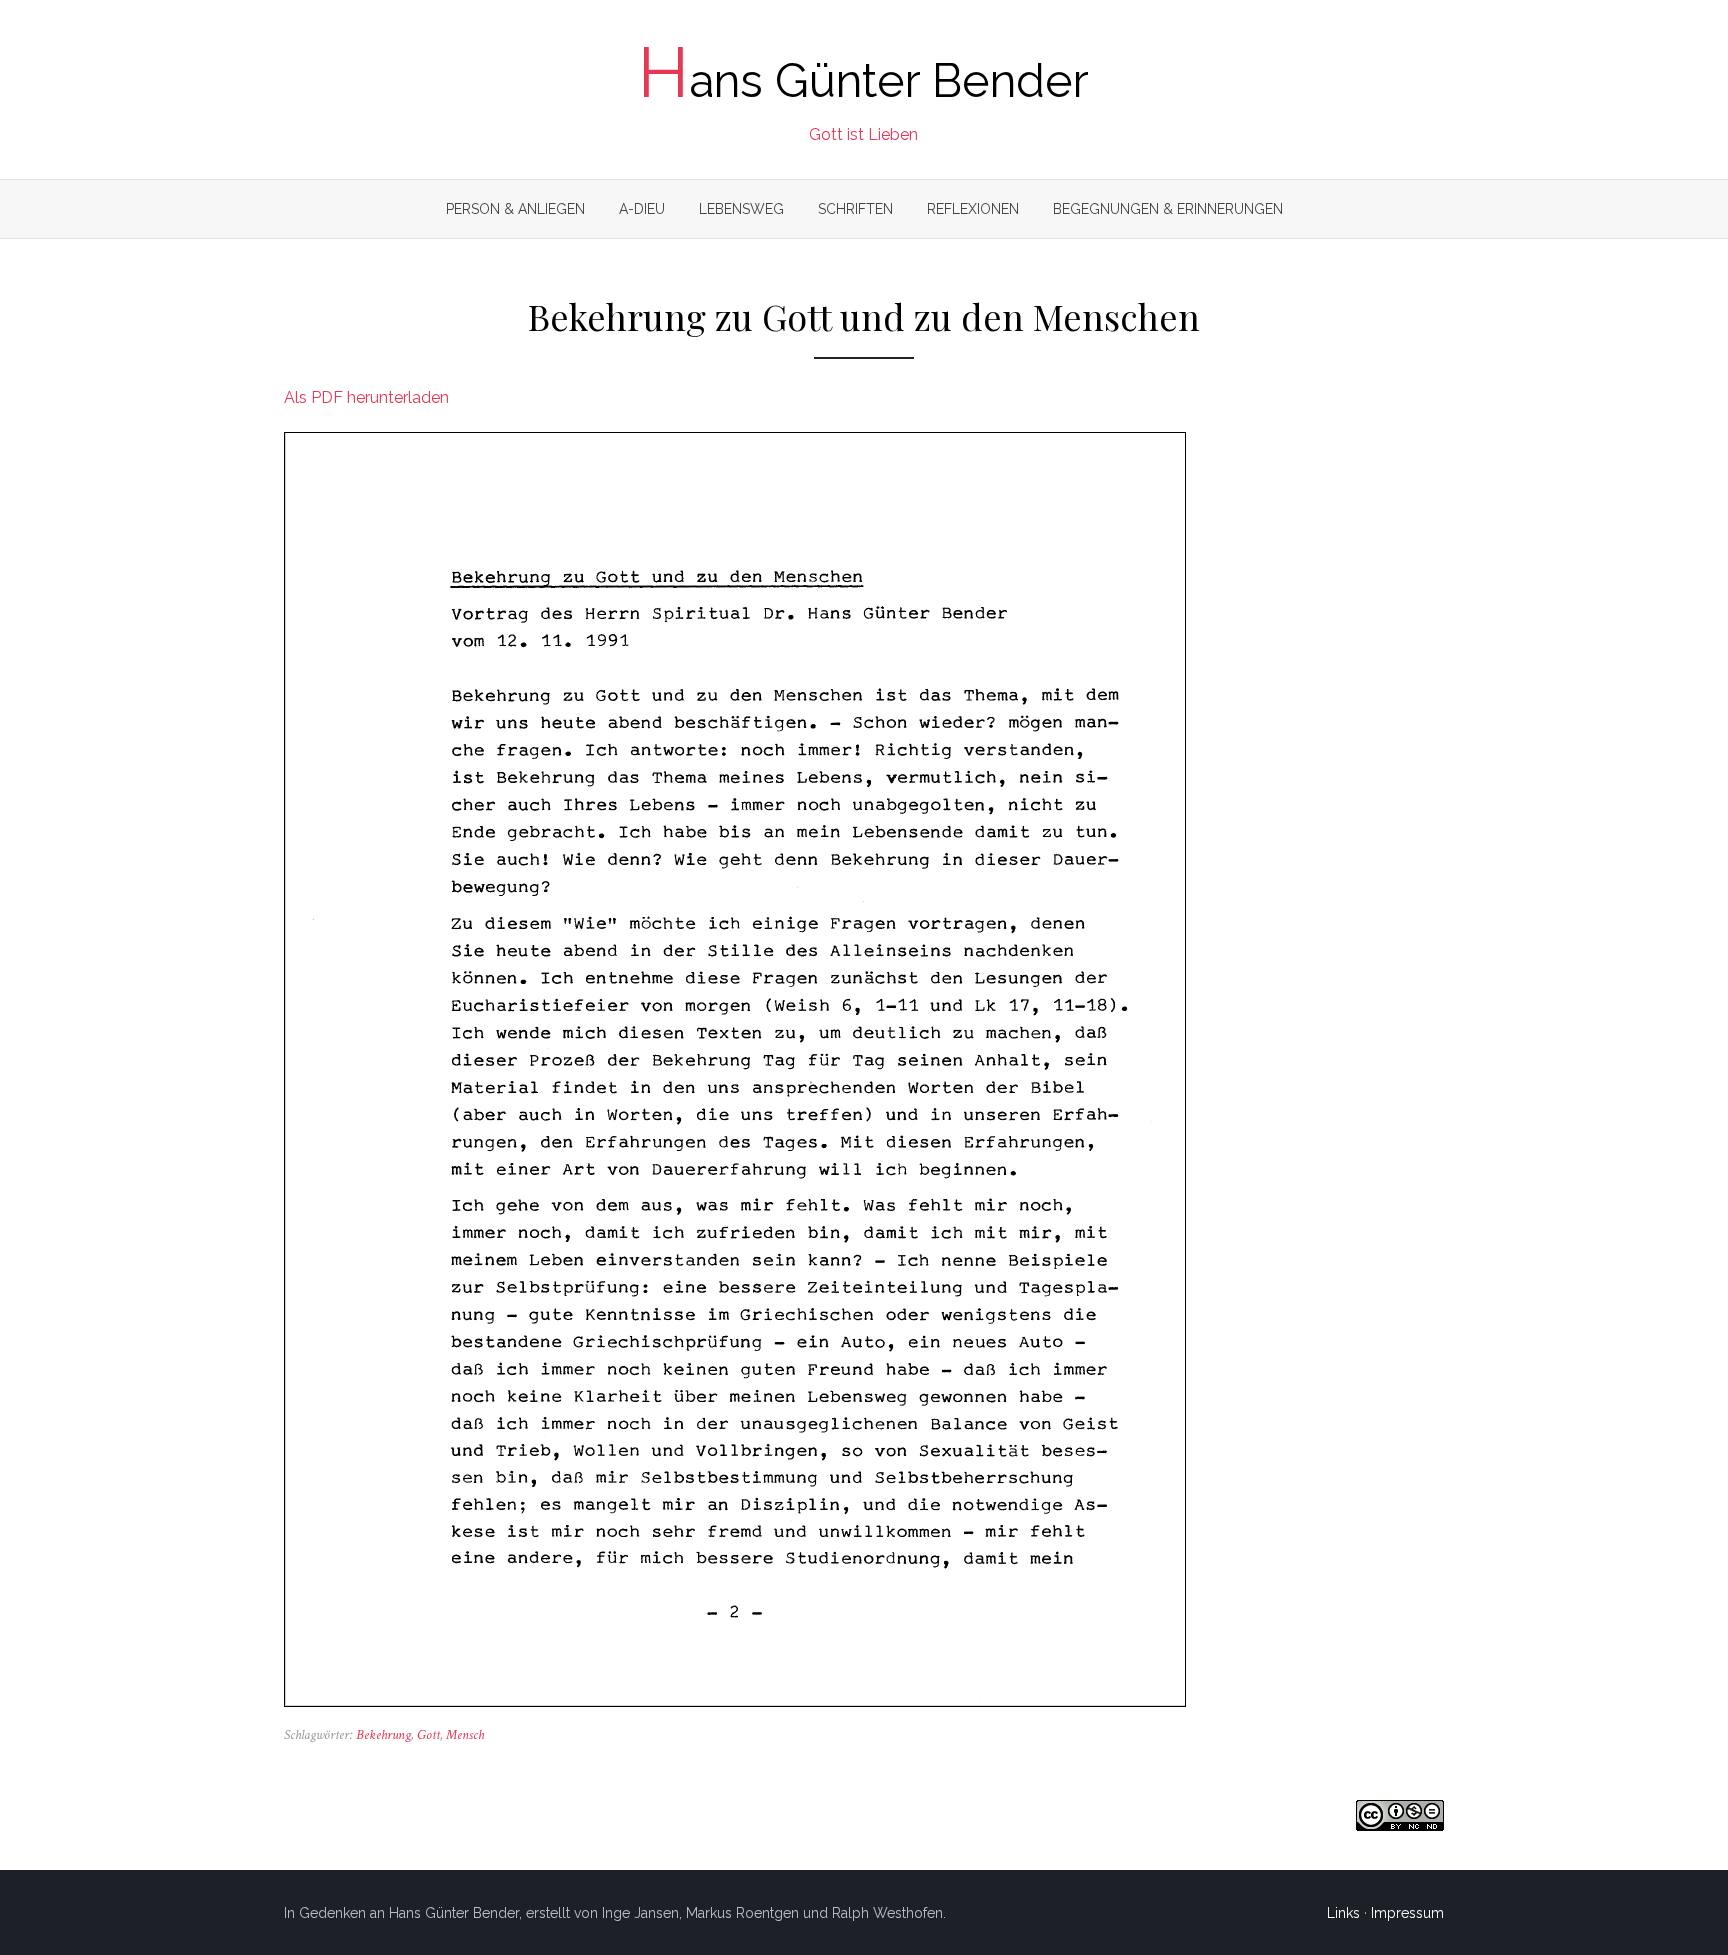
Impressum (1407, 1913)
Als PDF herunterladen (366, 397)
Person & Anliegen (515, 209)
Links (1343, 1913)
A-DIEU (642, 209)
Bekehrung (383, 1735)
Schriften (855, 209)
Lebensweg (741, 209)
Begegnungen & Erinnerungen (1168, 209)
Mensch (465, 1735)
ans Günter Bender (863, 81)
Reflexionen (973, 209)
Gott (428, 1735)
